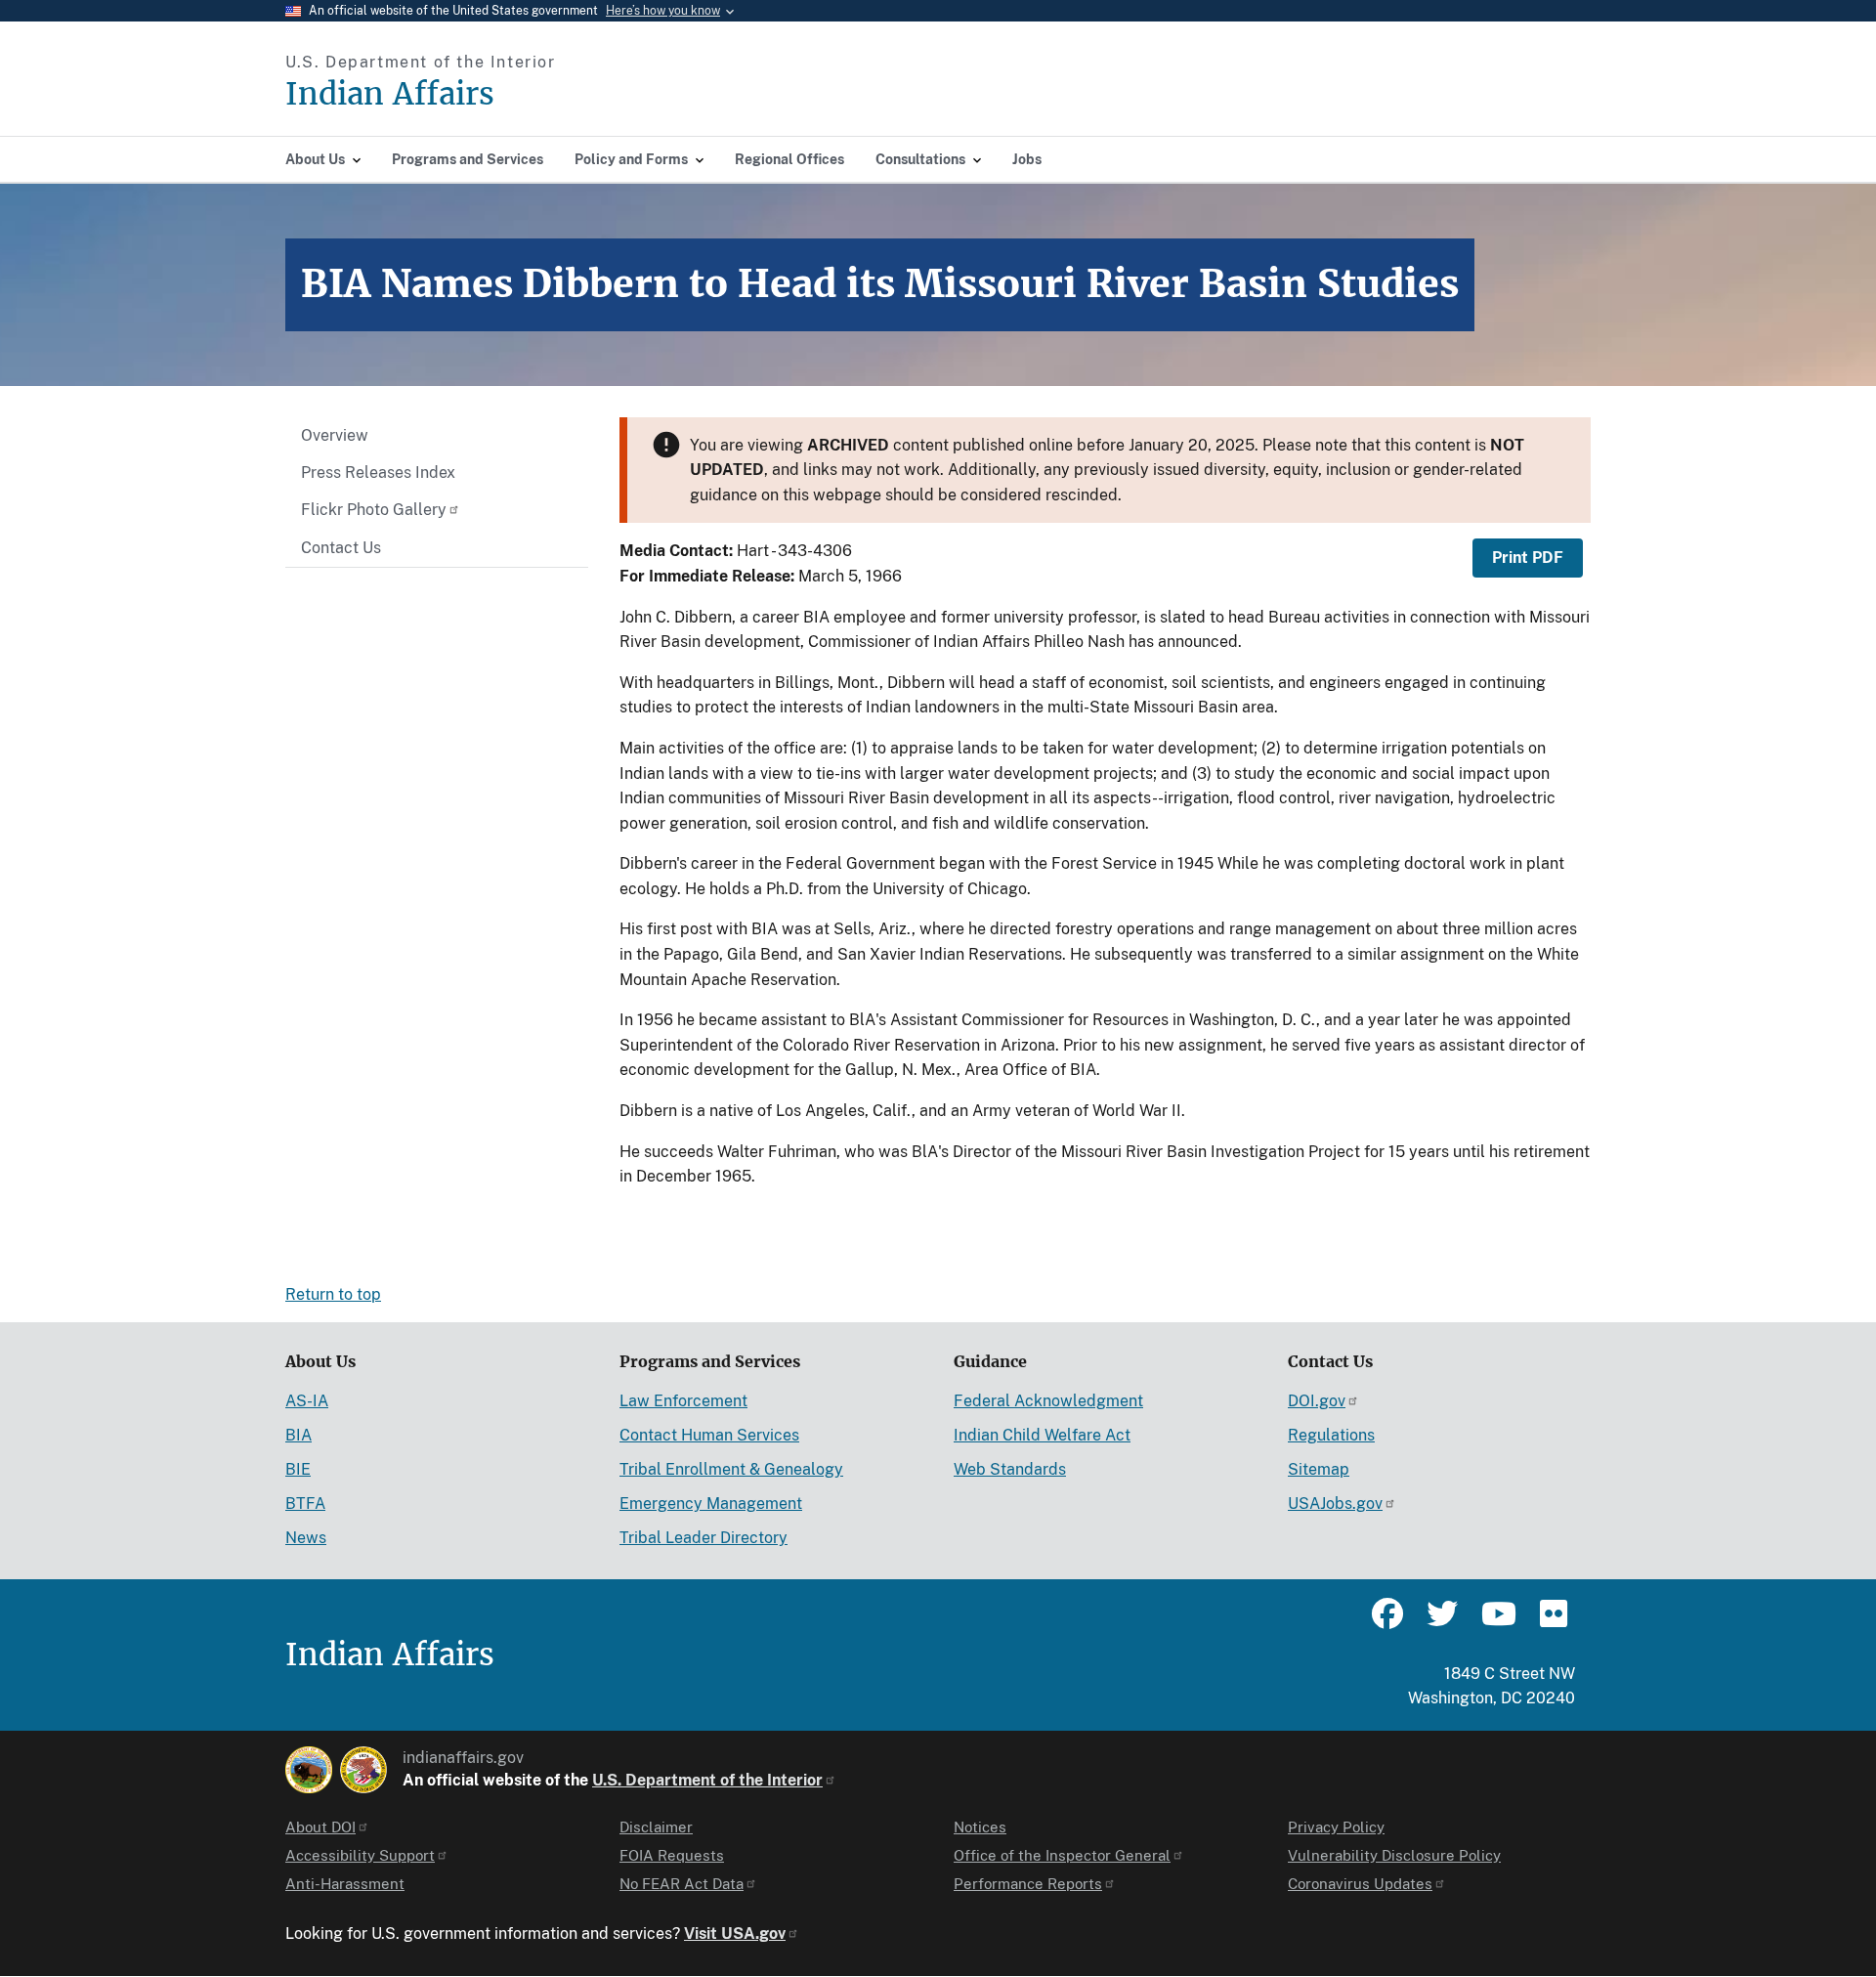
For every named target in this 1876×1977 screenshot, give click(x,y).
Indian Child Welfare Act (1042, 1435)
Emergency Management (711, 1504)
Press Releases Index (378, 473)
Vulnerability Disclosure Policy (1394, 1855)
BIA (298, 1435)
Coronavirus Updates (1360, 1884)
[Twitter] (1442, 1622)
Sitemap (1319, 1469)
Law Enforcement (683, 1401)
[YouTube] (1497, 1622)
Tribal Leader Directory (703, 1538)
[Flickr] (1552, 1622)
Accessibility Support (360, 1855)
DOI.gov (1317, 1401)
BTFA (305, 1504)
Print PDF (1528, 558)
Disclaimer (656, 1827)
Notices (980, 1827)
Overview (335, 435)
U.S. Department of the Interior (707, 1780)
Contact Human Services (709, 1435)
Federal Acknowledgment (1048, 1401)
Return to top (333, 1294)
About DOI (320, 1827)
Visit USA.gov (735, 1934)
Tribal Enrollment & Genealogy (731, 1469)
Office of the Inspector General (1062, 1855)
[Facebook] (1387, 1622)
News (306, 1538)
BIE (298, 1469)
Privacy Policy (1336, 1827)
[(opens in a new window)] (309, 1770)
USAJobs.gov (1335, 1504)
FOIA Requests (672, 1855)
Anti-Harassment (345, 1884)
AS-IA (307, 1401)
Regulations (1331, 1435)
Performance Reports (1028, 1884)
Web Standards (1010, 1469)
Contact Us (341, 548)
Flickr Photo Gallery (374, 510)
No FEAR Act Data (682, 1884)
